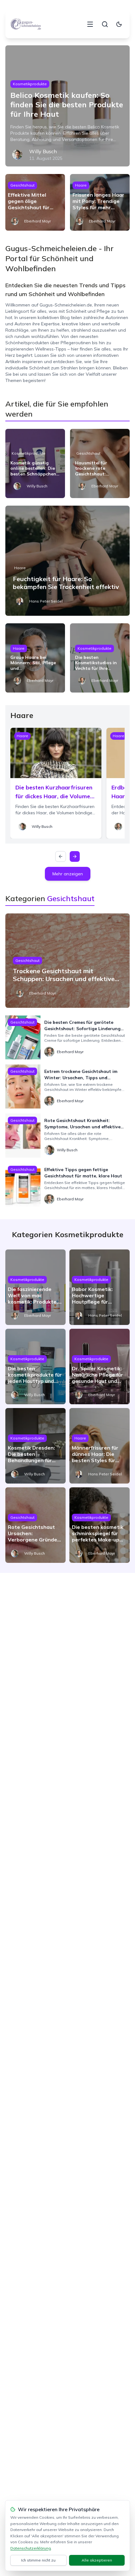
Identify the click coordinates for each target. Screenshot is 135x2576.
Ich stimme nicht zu (38, 2560)
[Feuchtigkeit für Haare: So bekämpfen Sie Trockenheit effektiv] (67, 561)
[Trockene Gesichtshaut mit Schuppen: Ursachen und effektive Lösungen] (67, 961)
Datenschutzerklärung (31, 2548)
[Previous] (61, 856)
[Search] (105, 24)
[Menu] (90, 24)
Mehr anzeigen (68, 874)
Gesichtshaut (22, 185)
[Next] (75, 856)
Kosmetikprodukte (30, 84)
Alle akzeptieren (97, 2560)
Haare (81, 185)
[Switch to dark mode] (119, 24)
